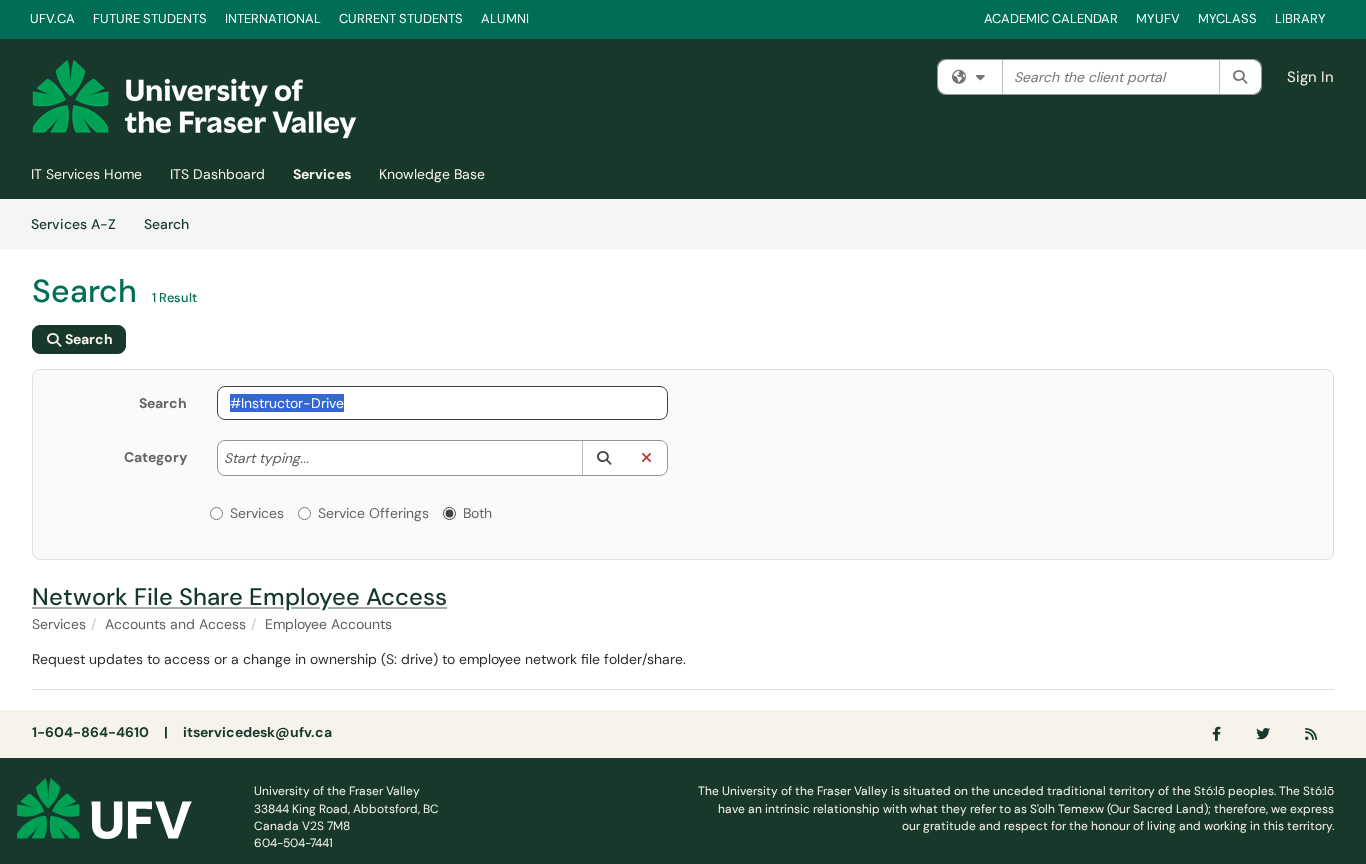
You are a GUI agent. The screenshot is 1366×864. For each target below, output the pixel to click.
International (273, 18)
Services (322, 174)
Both (477, 513)
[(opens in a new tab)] (194, 99)
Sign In (1310, 77)
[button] (603, 458)
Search (173, 223)
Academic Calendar (1051, 18)
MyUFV (1158, 18)
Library (1300, 18)
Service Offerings (373, 513)
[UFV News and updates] (1312, 734)
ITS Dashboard (217, 174)
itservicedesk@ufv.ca (257, 732)
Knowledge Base (432, 174)
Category (155, 457)
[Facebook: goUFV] (1217, 734)
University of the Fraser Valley (337, 791)
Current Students (401, 18)
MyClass (1227, 18)
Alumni (505, 18)
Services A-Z (73, 224)
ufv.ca (52, 18)
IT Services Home (86, 174)
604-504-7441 (293, 843)
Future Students (150, 18)
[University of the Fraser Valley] (104, 807)
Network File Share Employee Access (239, 596)
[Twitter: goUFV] (1264, 734)
